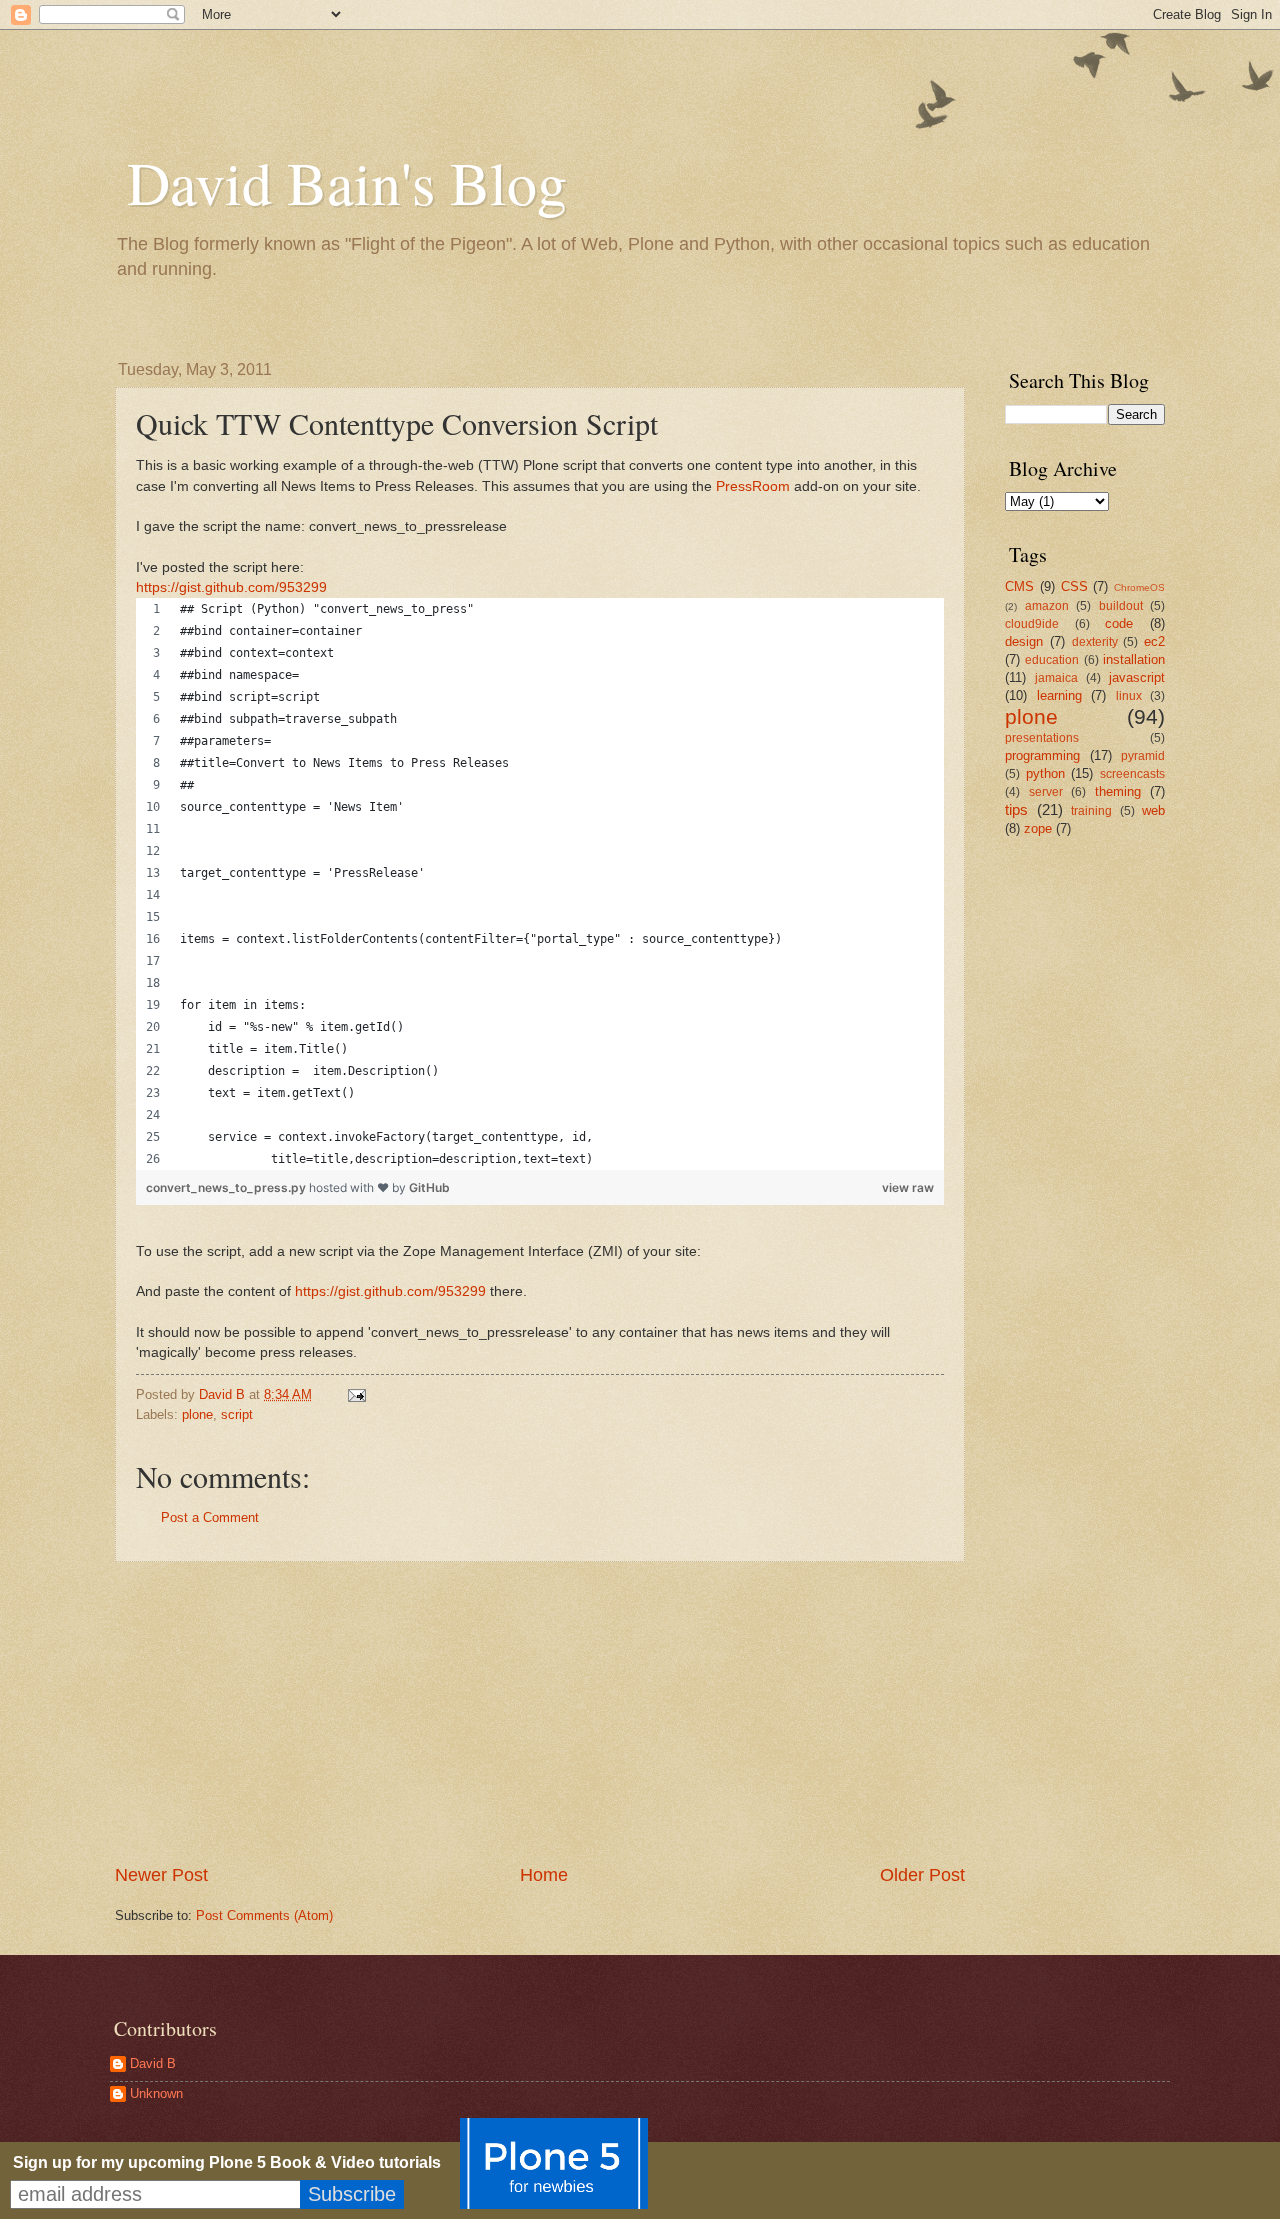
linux (1129, 696)
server (1046, 792)
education (1052, 660)
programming (1042, 755)
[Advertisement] (540, 1713)
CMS (1019, 586)
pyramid (1143, 756)
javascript (1137, 677)
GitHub (429, 1187)
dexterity (1095, 642)
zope (1038, 828)
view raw (908, 1187)
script (237, 1414)
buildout (1121, 606)
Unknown (156, 2093)
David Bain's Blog (347, 182)
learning (1059, 695)
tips (1016, 809)
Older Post (922, 1875)
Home (544, 1875)
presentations (1042, 738)
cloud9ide (1032, 624)
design (1024, 641)
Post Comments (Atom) (264, 1915)
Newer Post (161, 1875)
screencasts (1132, 774)
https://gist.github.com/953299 (231, 587)
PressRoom (753, 486)
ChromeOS (1139, 587)
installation (1134, 659)
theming (1118, 791)
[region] (540, 884)
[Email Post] (356, 1394)
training (1091, 811)
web (1153, 810)
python (1045, 773)
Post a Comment (210, 1517)
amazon (1047, 606)
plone (197, 1414)
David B (153, 2063)
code (1119, 623)
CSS (1074, 586)
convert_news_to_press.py (227, 1187)
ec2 (1154, 641)
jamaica (1056, 678)
